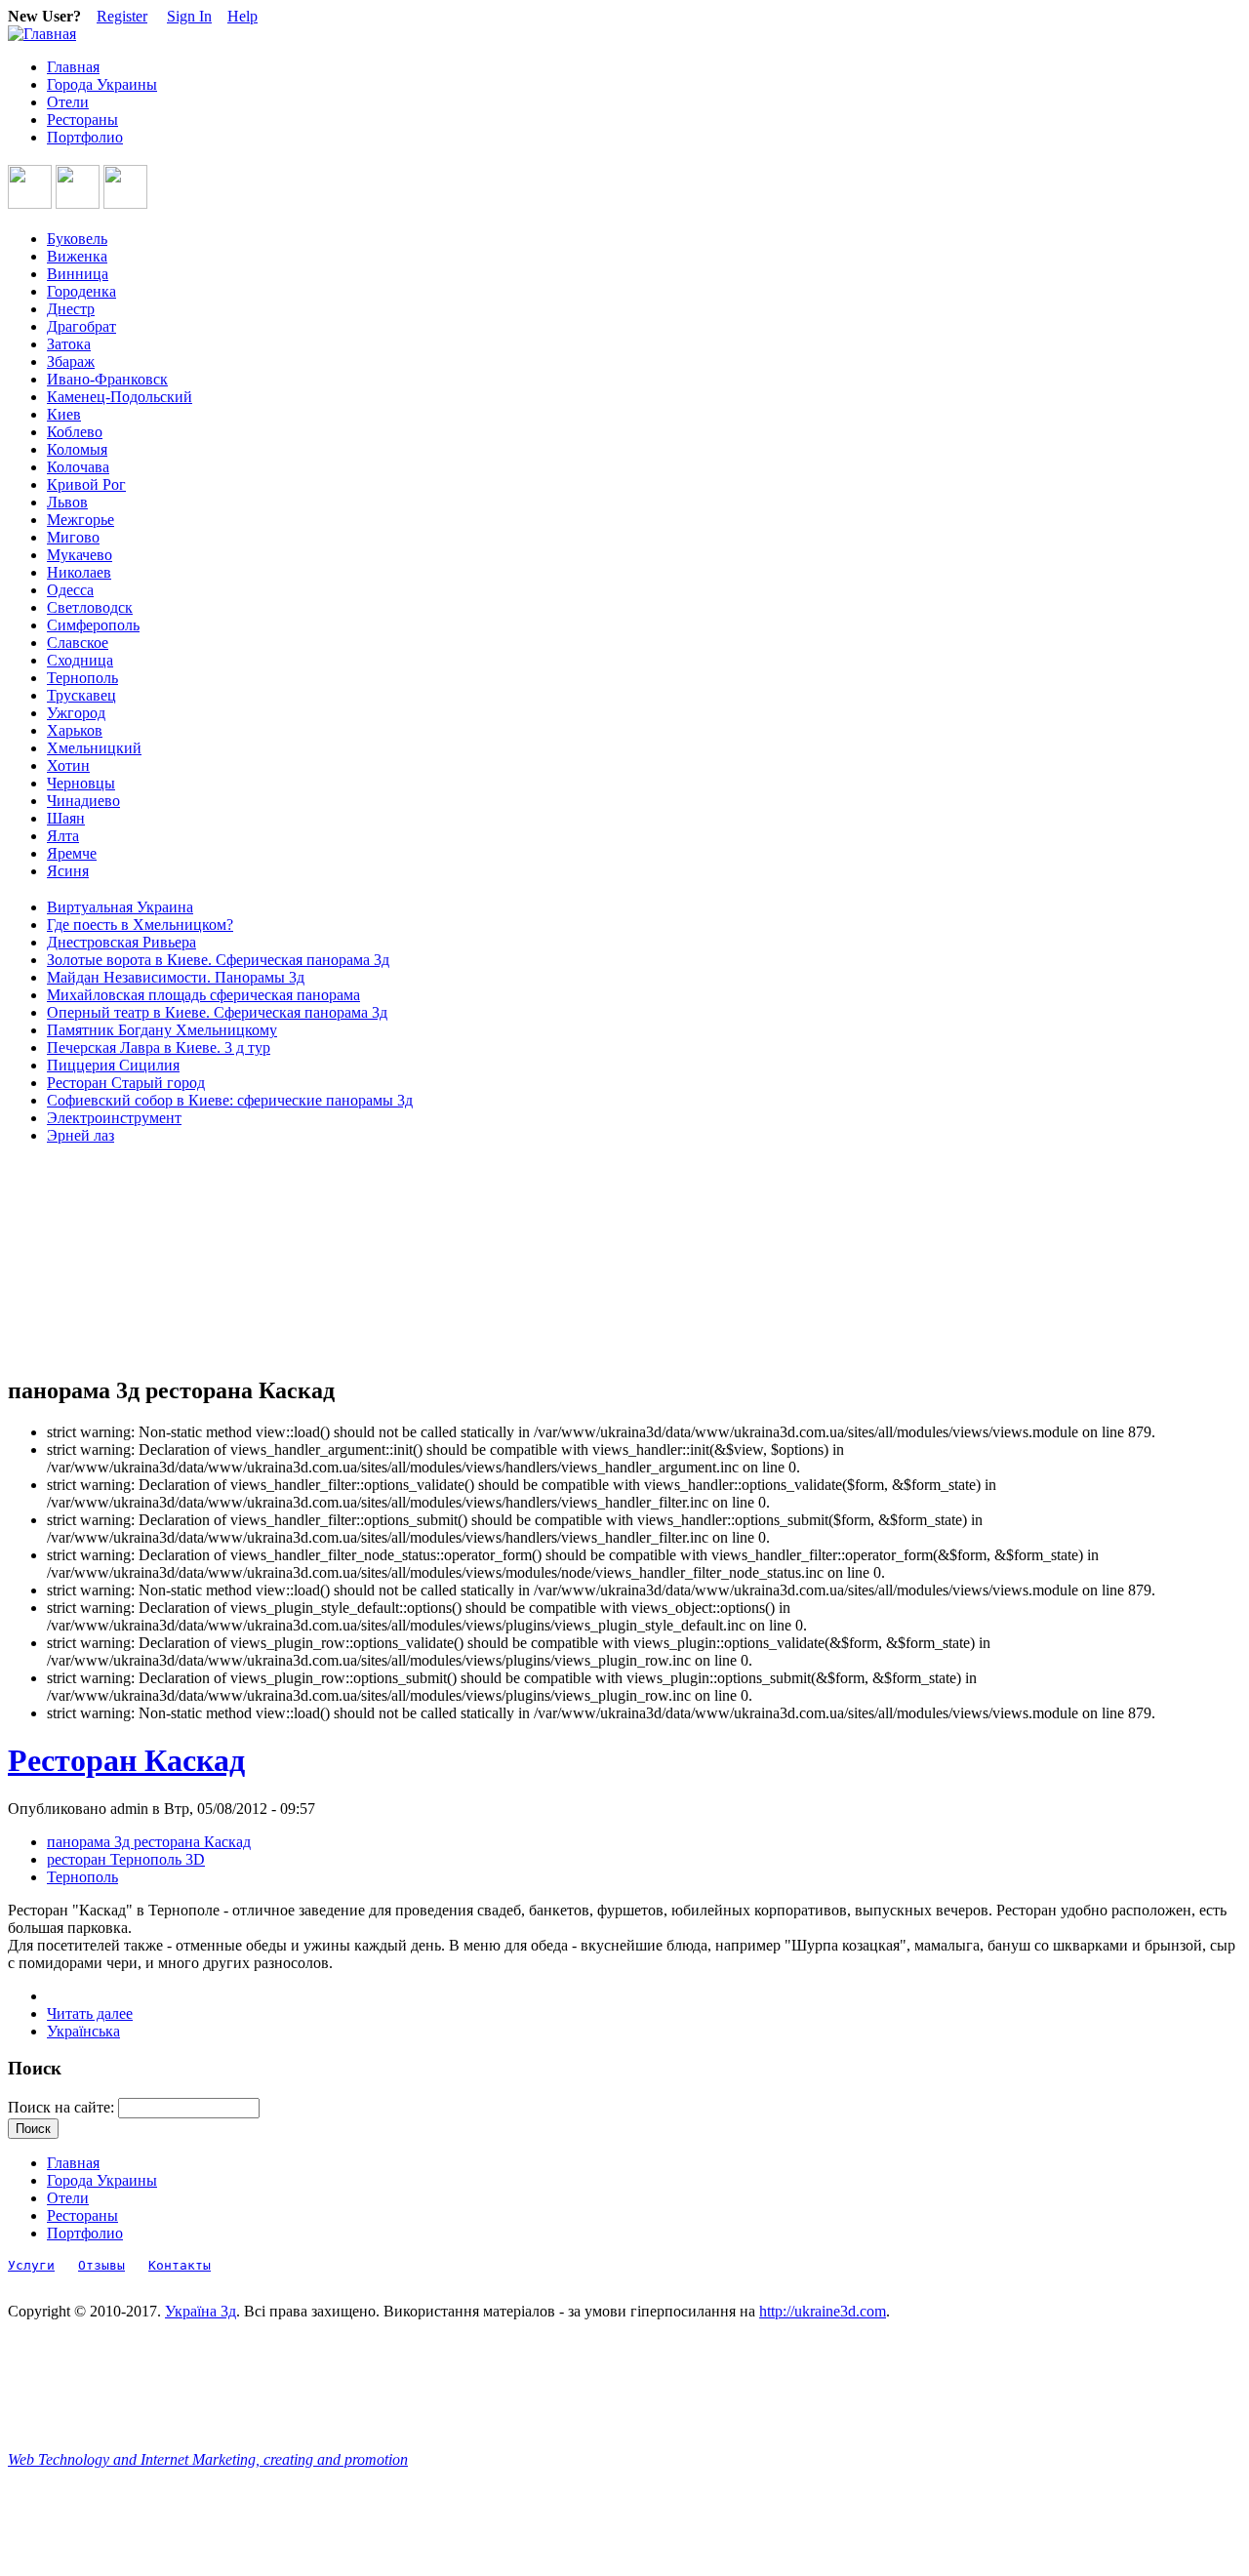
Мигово (73, 537)
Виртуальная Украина (120, 907)
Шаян (66, 818)
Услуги (31, 2265)
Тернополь (82, 678)
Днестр (71, 309)
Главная (73, 67)
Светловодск (90, 607)
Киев (64, 414)
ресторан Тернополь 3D (126, 1859)
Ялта (63, 836)
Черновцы (81, 783)
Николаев (79, 572)
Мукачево (80, 555)
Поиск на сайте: (63, 2107)
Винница (78, 274)
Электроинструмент (114, 1118)
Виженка (77, 256)
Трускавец (81, 695)
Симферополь (93, 625)
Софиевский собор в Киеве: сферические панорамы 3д (230, 1100)
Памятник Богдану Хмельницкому (162, 1030)
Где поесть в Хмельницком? (140, 925)
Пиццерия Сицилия (113, 1065)
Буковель (77, 239)
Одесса (70, 590)
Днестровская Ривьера (121, 942)
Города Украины (102, 84)
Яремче (72, 853)
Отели (68, 102)
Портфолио (85, 137)
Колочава (78, 467)
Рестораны (82, 120)
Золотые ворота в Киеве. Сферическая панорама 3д (218, 960)
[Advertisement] (96, 1261)
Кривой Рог (86, 484)
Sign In (189, 16)
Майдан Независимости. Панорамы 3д (176, 977)
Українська (83, 2031)
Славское (78, 643)
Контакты (180, 2265)
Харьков (75, 730)
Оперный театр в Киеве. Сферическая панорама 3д (217, 1012)
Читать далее (90, 2013)
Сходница (80, 660)
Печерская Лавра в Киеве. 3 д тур (159, 1047)
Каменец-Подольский (120, 397)
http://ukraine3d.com (823, 2311)
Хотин (68, 765)
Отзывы (101, 2265)
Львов (67, 502)
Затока (69, 344)
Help (242, 16)
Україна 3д (201, 2311)
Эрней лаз (81, 1135)
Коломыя (77, 449)
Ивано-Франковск (107, 379)
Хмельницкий (94, 748)
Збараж (71, 362)
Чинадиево (83, 801)
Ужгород (76, 713)
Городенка (81, 291)
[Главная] (42, 34)
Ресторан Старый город (126, 1083)
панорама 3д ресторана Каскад (149, 1842)
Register (122, 16)
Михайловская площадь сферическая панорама (203, 995)
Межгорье (81, 520)
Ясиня (68, 871)
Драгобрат (81, 326)
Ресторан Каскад (126, 1760)
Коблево (75, 432)
